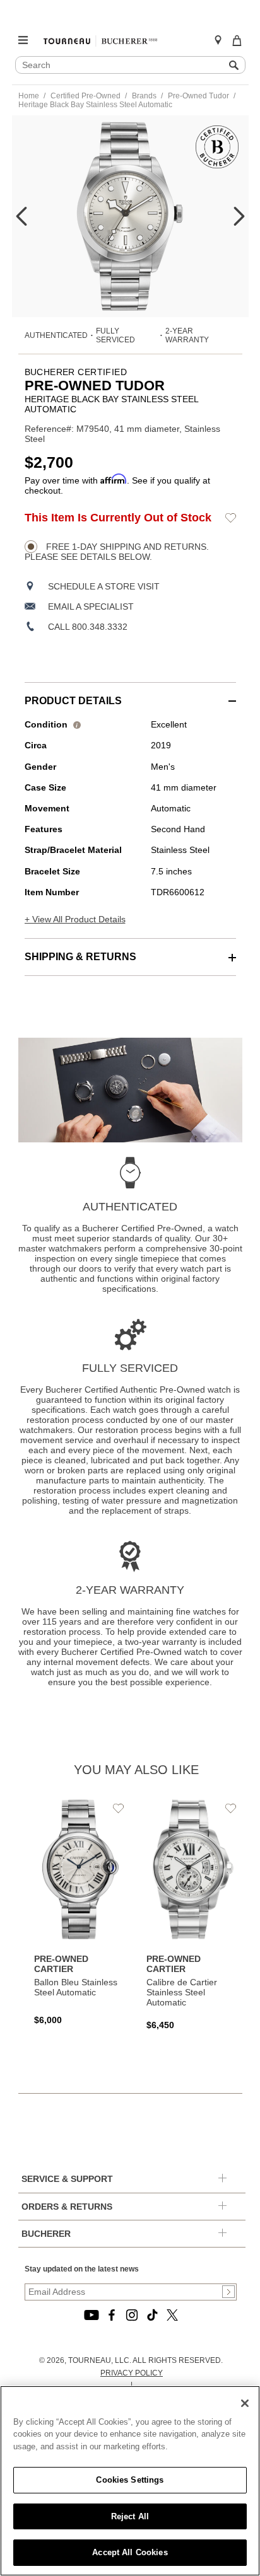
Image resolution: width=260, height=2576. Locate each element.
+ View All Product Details (75, 919)
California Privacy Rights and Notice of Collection (132, 2332)
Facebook (112, 2183)
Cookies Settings (130, 2480)
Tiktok (152, 2183)
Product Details (73, 701)
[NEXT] (239, 216)
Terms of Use (132, 2265)
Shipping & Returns (80, 957)
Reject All (130, 2516)
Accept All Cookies (130, 2552)
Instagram (132, 2183)
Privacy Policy (132, 2241)
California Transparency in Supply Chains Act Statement (132, 2295)
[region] (130, 2481)
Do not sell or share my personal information (132, 2362)
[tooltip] (77, 724)
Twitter (172, 2183)
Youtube (92, 2183)
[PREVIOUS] (21, 216)
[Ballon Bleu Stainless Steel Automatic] (81, 1846)
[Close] (245, 2403)
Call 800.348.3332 (88, 627)
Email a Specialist (91, 606)
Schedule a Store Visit (104, 586)
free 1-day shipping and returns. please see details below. (117, 552)
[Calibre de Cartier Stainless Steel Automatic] (193, 1849)
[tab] (130, 694)
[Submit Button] (228, 2160)
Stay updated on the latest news (82, 2137)
